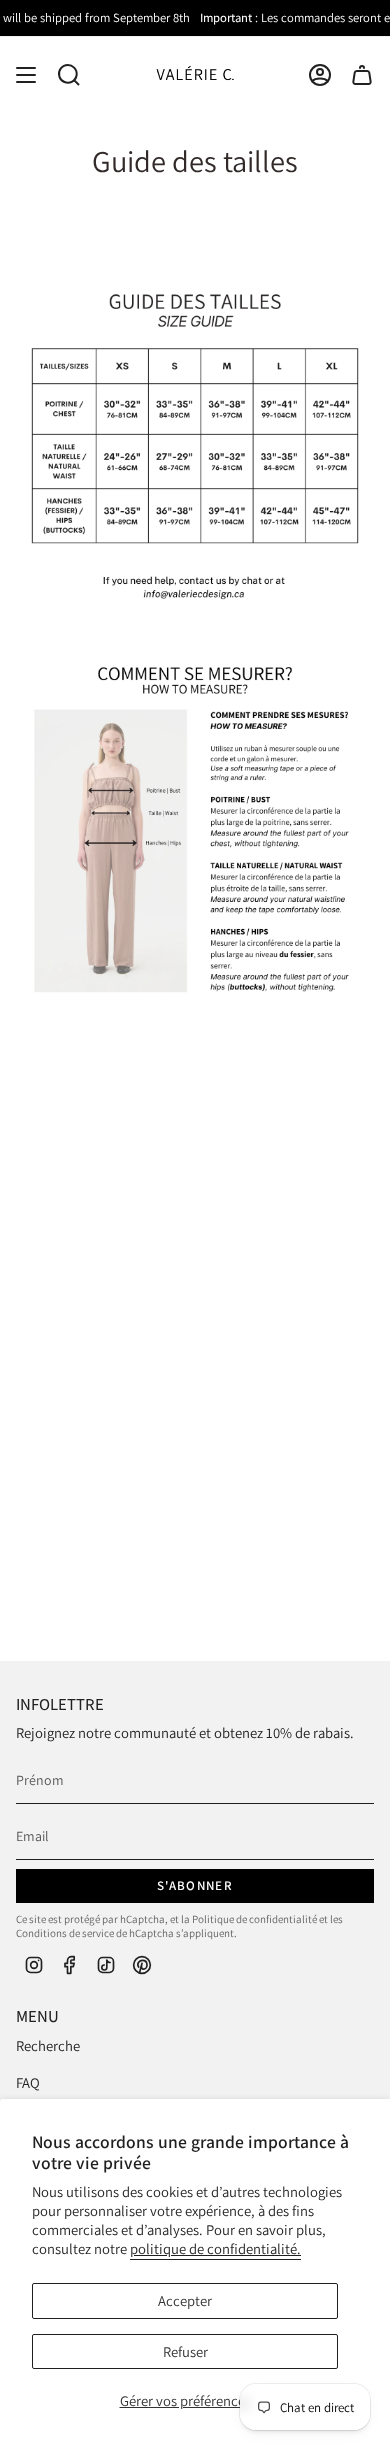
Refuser (185, 2351)
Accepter (185, 2300)
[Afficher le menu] (26, 75)
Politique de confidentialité (254, 1919)
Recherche (48, 2045)
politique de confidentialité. (215, 2248)
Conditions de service (65, 1933)
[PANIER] (362, 75)
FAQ (28, 2082)
